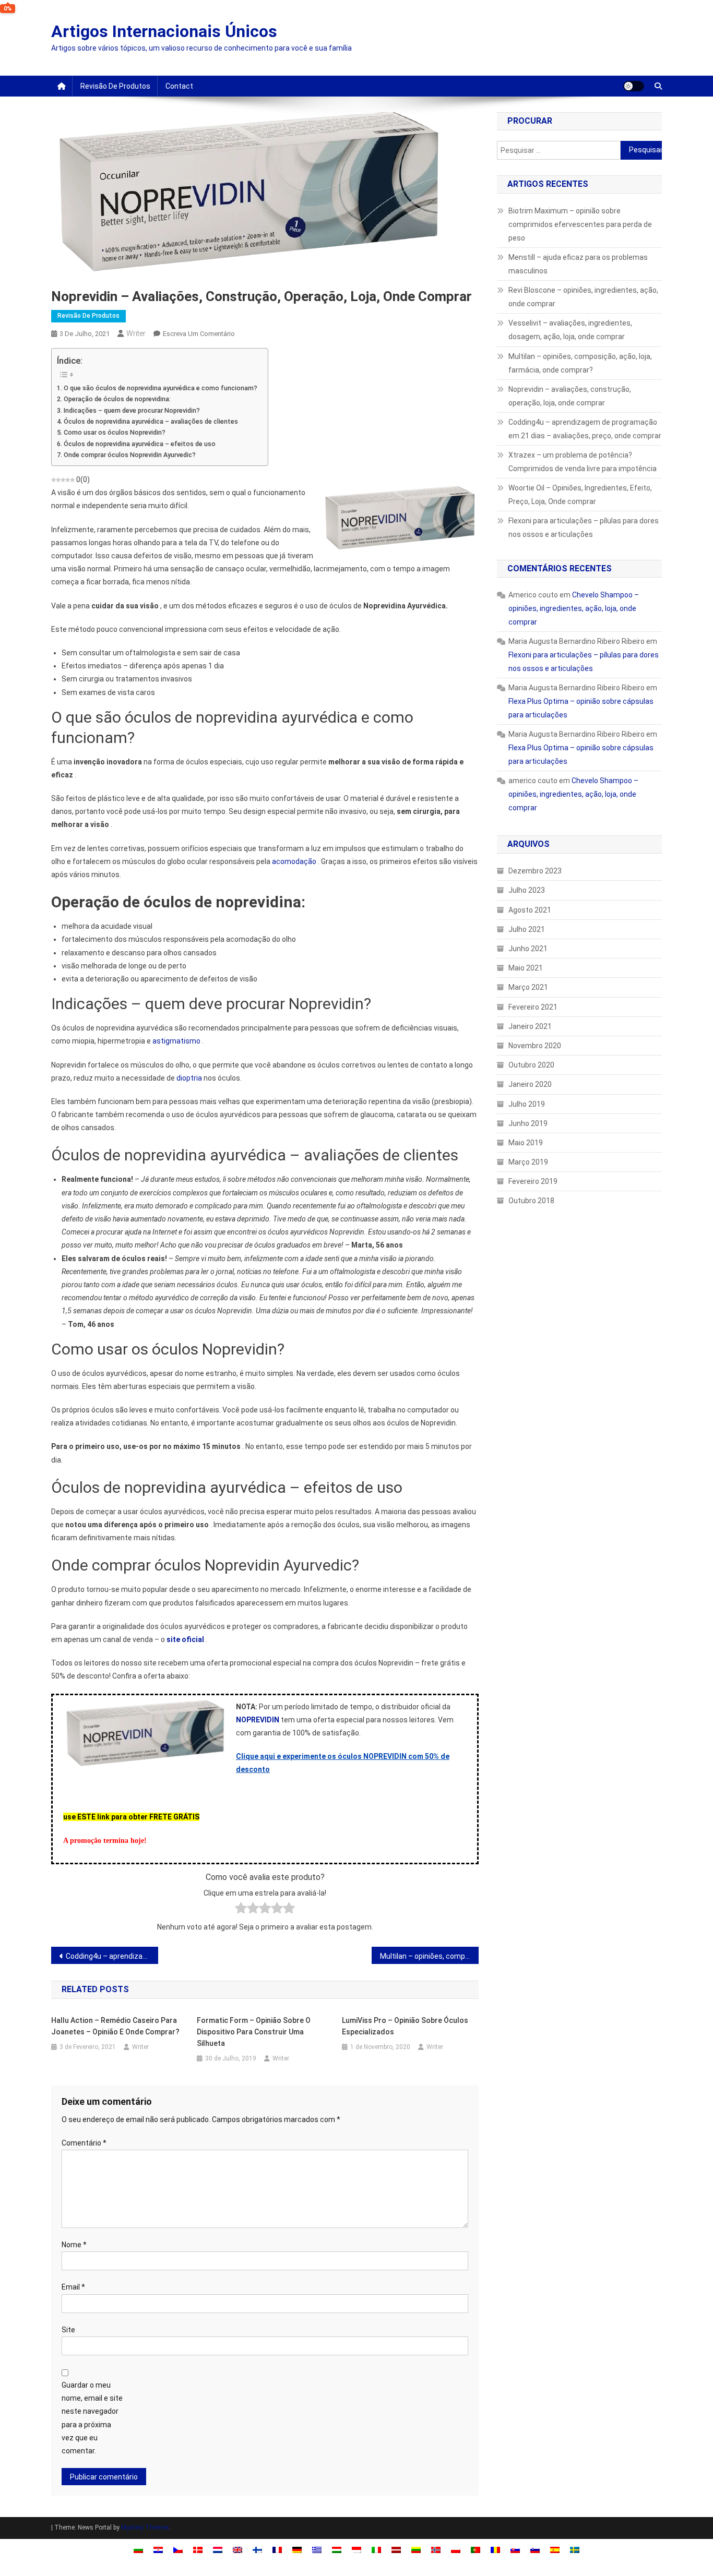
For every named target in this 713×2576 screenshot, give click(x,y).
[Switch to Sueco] (575, 2550)
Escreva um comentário (199, 334)
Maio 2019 (526, 1143)
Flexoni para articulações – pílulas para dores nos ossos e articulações (584, 528)
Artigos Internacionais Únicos (164, 31)
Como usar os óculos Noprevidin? (115, 432)
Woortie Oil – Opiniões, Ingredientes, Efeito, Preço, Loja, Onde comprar (580, 495)
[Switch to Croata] (158, 2550)
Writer (136, 333)
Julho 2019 (527, 1104)
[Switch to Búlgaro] (138, 2550)
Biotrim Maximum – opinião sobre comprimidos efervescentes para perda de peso (580, 224)
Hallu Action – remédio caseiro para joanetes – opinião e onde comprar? (115, 2026)
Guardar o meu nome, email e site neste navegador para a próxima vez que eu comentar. (92, 2418)
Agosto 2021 (530, 910)
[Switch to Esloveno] (535, 2550)
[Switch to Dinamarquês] (198, 2550)
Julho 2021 (527, 929)
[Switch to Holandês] (218, 2550)
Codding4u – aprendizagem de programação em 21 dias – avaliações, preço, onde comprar (112, 1956)
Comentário (84, 2143)
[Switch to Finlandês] (257, 2550)
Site (68, 2330)
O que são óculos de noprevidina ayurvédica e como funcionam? (161, 388)
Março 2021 (528, 987)
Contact (179, 86)
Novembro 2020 (535, 1046)
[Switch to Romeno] (495, 2550)
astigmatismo (176, 1041)
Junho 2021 (528, 949)
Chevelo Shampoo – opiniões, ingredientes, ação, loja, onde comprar (574, 608)
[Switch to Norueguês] (436, 2550)
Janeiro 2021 (530, 1026)
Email (73, 2287)
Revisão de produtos (115, 86)
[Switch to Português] (476, 2550)
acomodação (294, 861)
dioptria (189, 1078)
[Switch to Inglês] (237, 2550)
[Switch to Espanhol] (555, 2550)
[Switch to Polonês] (456, 2550)
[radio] (241, 1910)
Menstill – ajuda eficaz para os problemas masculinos (578, 264)
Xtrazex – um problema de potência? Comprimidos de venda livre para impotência (583, 462)
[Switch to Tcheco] (178, 2550)
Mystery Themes (145, 2527)
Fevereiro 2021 (533, 1007)
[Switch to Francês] (277, 2550)
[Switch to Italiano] (376, 2550)
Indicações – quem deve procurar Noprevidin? (132, 410)
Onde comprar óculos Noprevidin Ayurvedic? (130, 455)
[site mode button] (634, 86)
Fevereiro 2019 (533, 1181)
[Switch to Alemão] (297, 2550)
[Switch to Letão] (396, 2550)
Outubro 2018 (531, 1201)
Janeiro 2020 (530, 1084)
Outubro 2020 (531, 1065)
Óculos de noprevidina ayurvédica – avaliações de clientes (151, 421)
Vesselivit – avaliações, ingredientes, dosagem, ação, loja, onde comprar (570, 330)
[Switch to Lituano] (416, 2550)
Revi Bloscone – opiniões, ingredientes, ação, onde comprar (583, 297)
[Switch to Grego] (317, 2550)
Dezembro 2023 (535, 871)
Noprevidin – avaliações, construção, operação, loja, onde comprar (570, 396)
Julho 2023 (527, 890)
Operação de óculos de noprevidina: (117, 399)
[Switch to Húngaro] (337, 2550)
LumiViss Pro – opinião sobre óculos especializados (405, 2026)
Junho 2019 (528, 1123)
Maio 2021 (526, 968)
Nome (74, 2245)
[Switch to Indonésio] (356, 2550)
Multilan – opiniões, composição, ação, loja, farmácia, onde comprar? (429, 1956)
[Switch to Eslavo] (515, 2550)
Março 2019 (528, 1162)
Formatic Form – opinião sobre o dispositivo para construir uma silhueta (254, 2032)
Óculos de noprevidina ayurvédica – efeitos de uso (140, 444)
